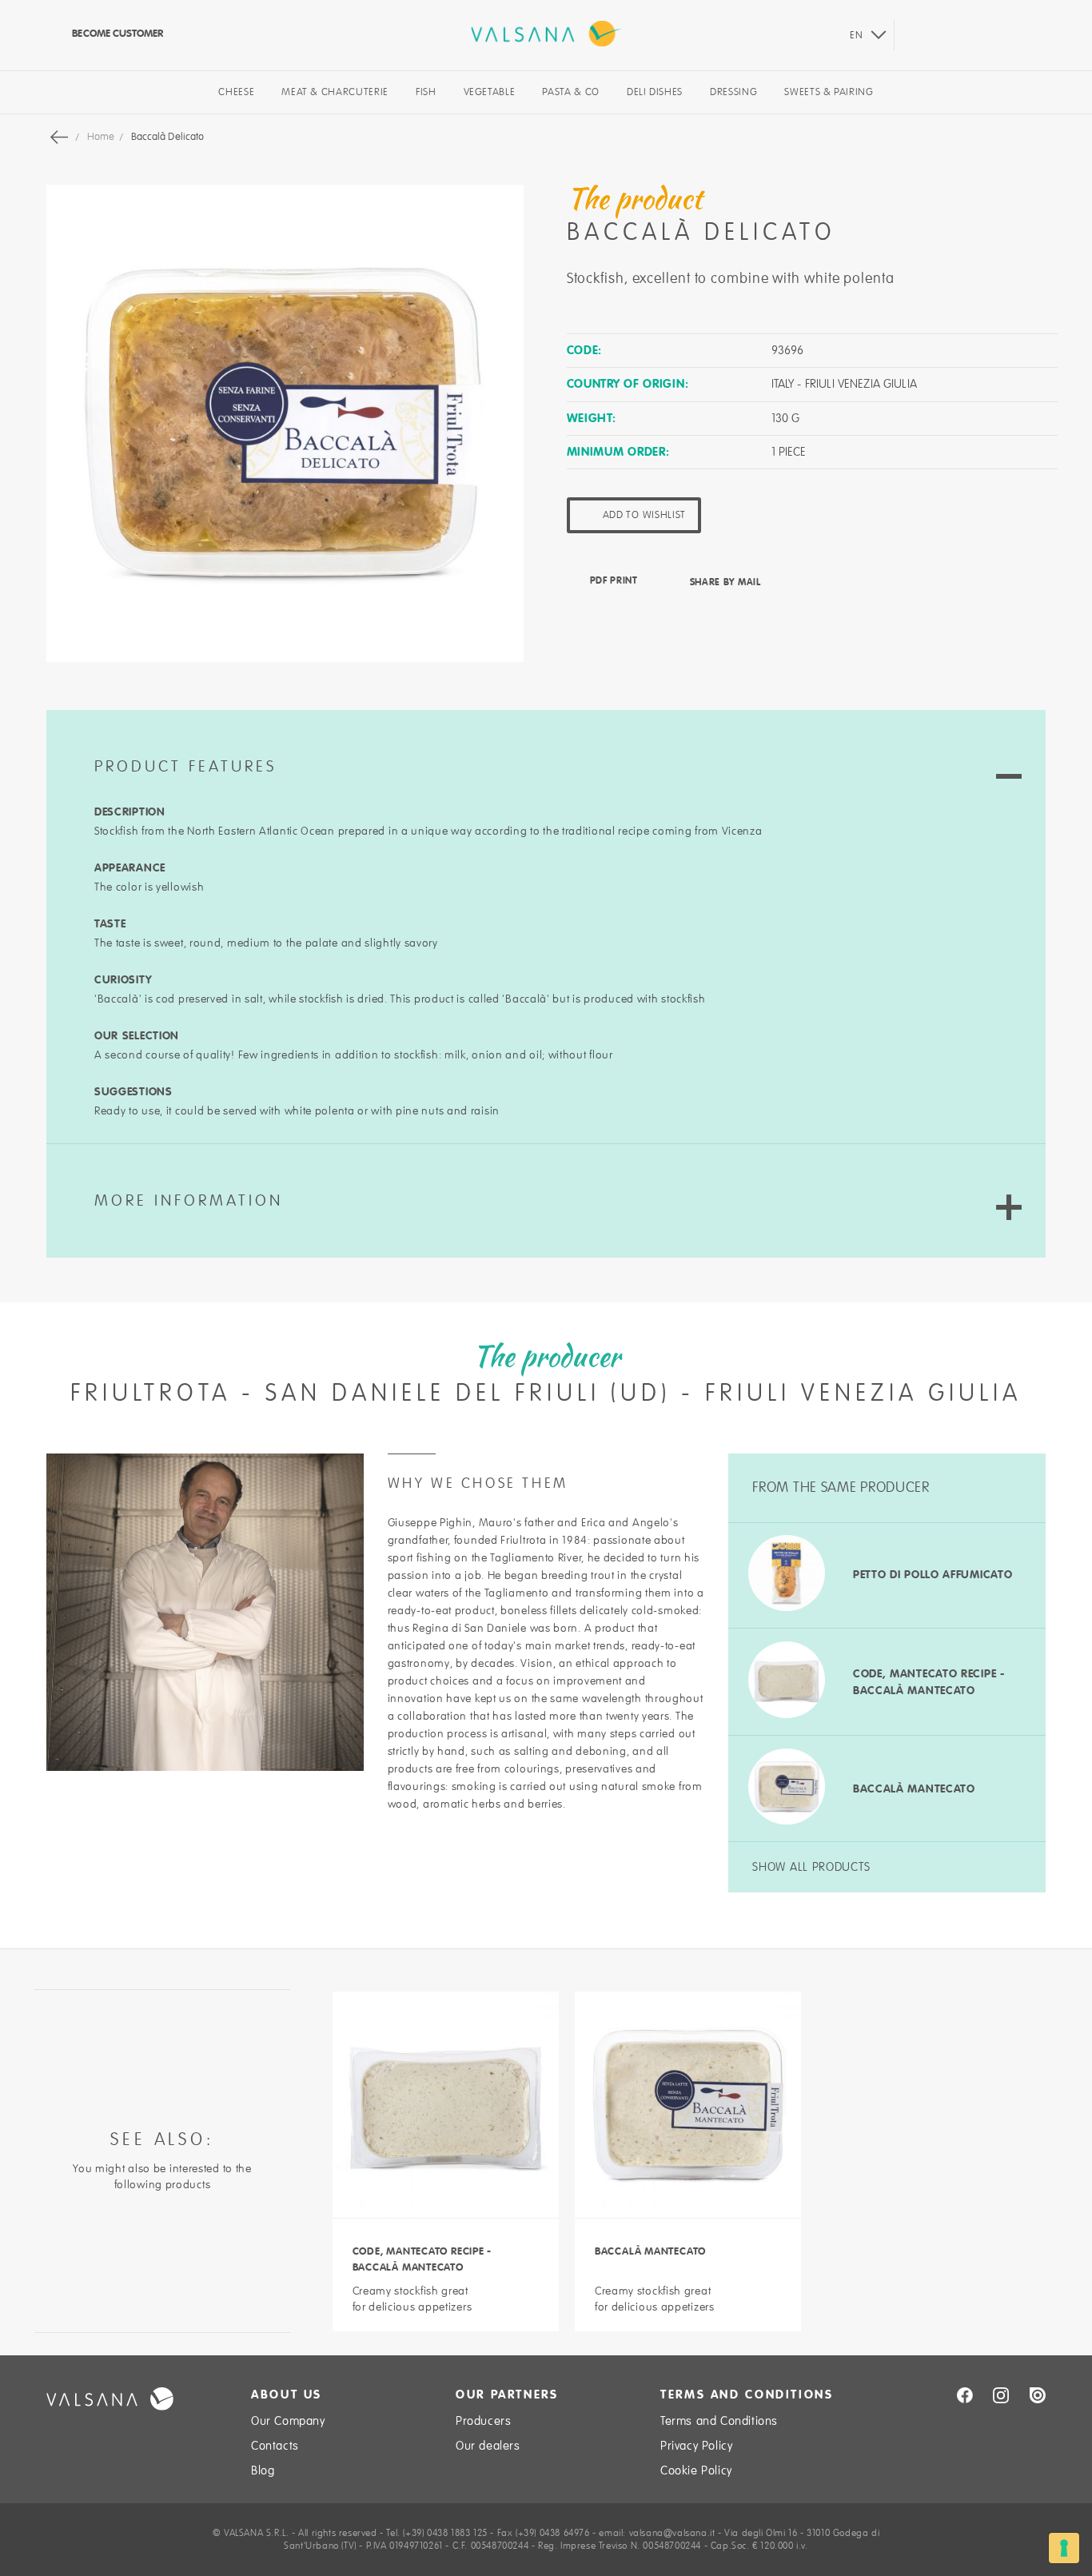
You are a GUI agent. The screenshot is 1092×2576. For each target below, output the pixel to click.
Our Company (288, 2421)
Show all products (811, 1867)
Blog (263, 2470)
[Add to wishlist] (525, 2290)
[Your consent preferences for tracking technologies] (1064, 2548)
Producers (483, 2421)
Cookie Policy (696, 2470)
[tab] (546, 747)
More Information (189, 1201)
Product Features (185, 767)
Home (102, 137)
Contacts (275, 2446)
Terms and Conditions (719, 2421)
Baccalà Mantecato (914, 1788)
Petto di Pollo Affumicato (933, 1574)
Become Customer (116, 33)
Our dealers (488, 2446)
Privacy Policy (696, 2446)
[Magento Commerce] (546, 34)
